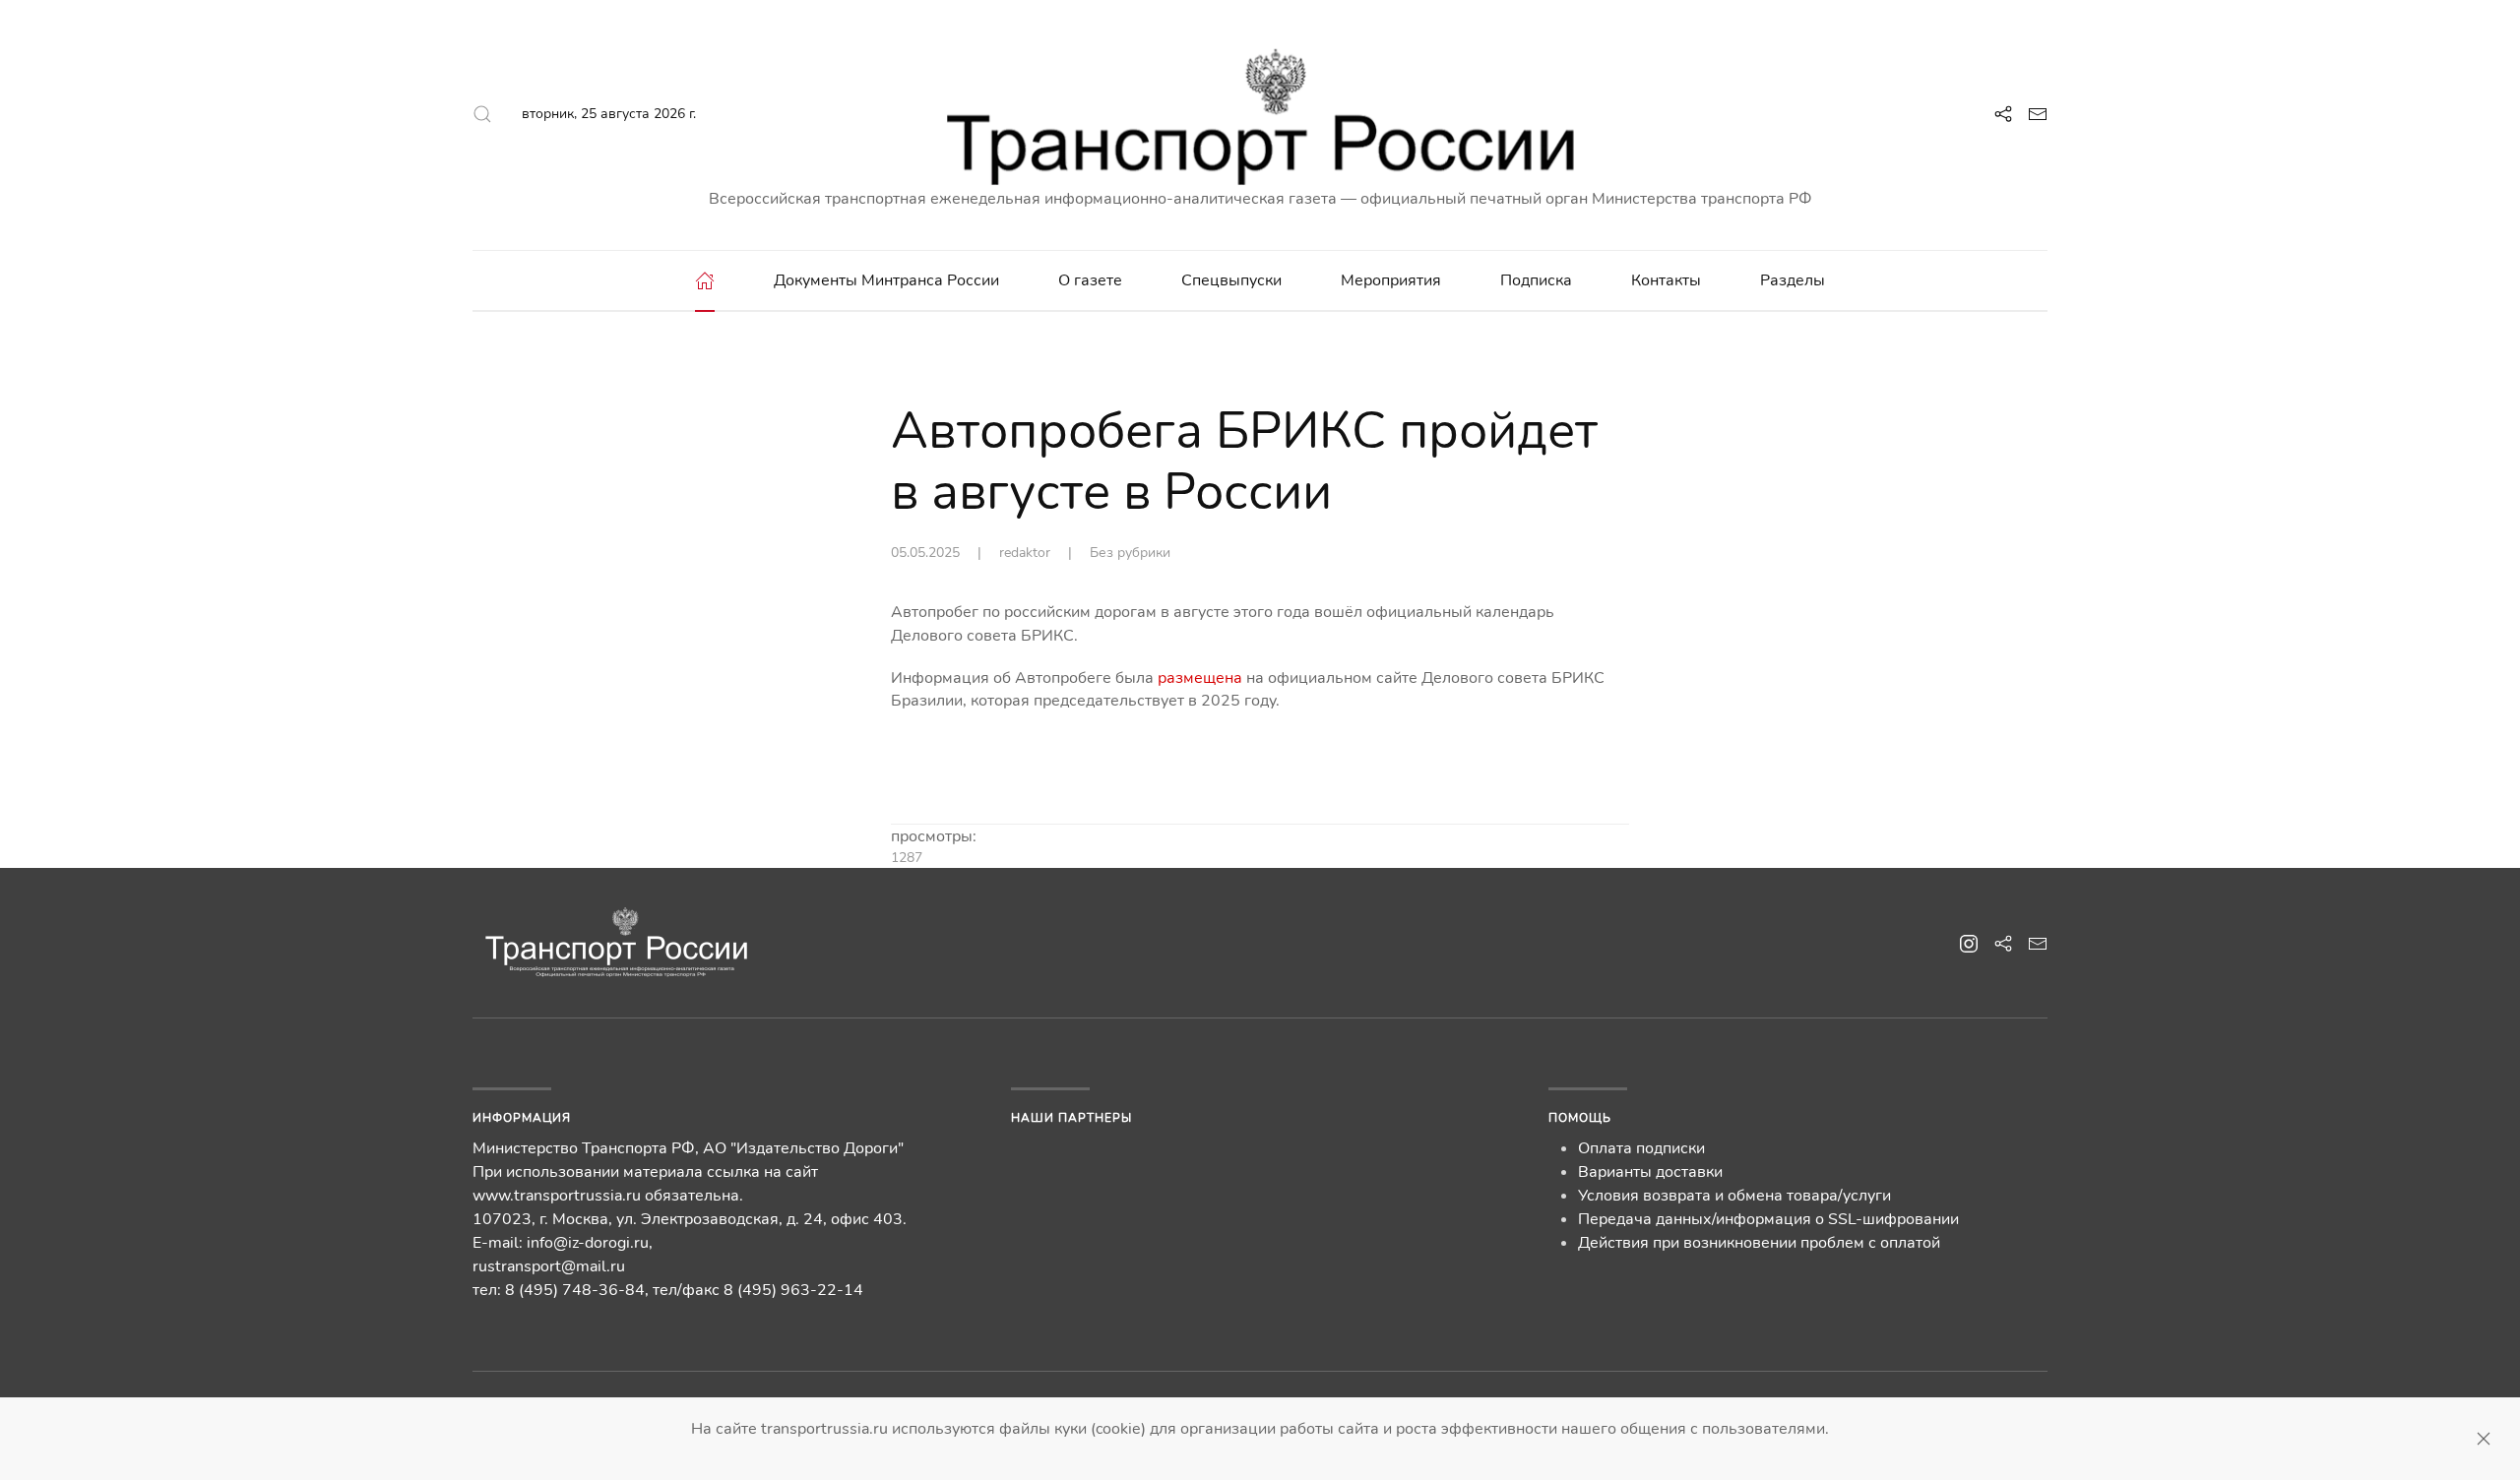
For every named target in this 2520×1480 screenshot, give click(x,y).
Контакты (1666, 280)
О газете (1090, 280)
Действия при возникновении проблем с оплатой (1759, 1243)
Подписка (1536, 280)
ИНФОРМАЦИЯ (522, 1118)
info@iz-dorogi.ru (588, 1243)
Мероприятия (1391, 280)
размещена (1200, 678)
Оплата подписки (1641, 1148)
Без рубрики (1130, 553)
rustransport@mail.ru (549, 1266)
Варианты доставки (1650, 1172)
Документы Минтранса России (886, 280)
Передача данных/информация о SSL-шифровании (1768, 1219)
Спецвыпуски (1231, 280)
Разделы (1793, 280)
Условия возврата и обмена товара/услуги (1734, 1196)
